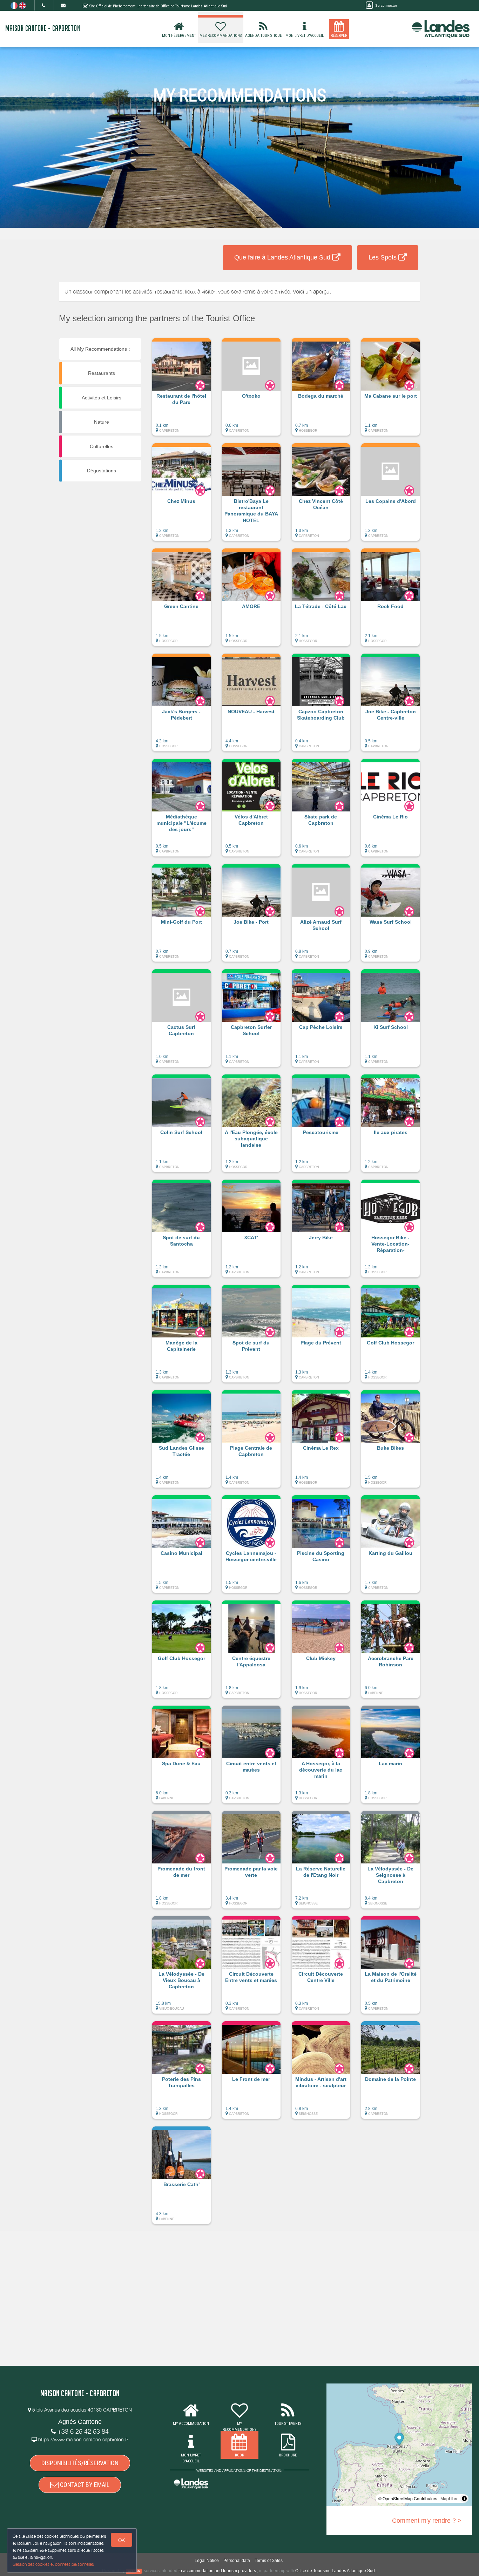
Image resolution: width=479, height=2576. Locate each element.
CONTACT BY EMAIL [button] (84, 2485)
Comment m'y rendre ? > (427, 2521)
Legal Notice (207, 2561)
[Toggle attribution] (464, 2499)
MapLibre (450, 2498)
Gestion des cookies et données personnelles (53, 2564)
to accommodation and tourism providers (217, 2571)
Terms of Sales (269, 2561)
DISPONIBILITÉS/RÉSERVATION (80, 2463)
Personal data (237, 2561)
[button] (181, 390)
